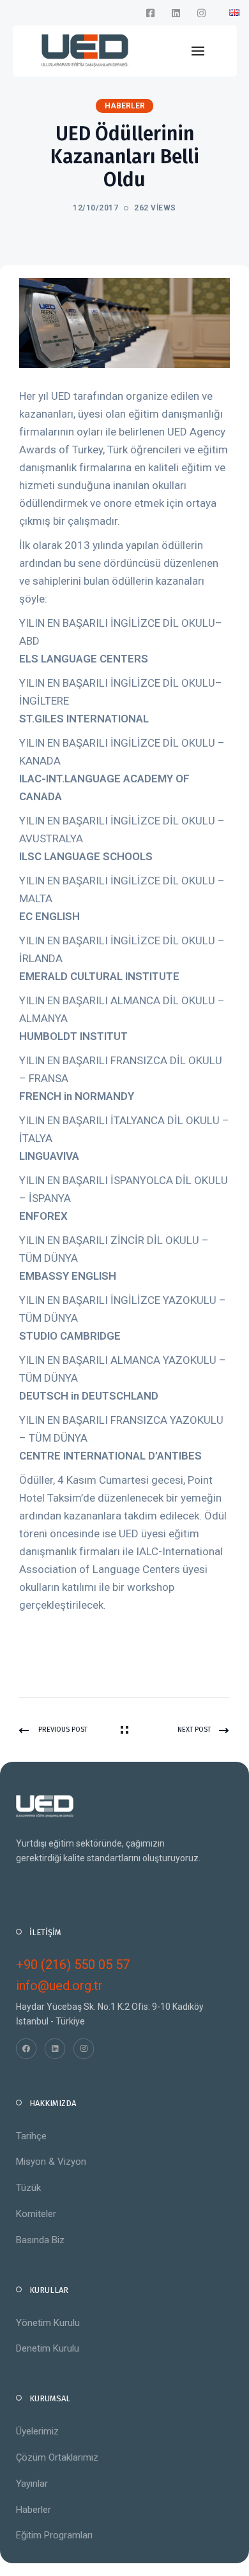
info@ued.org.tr (59, 1986)
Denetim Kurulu (48, 2348)
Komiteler (36, 2214)
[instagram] (201, 13)
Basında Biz (40, 2240)
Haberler (34, 2510)
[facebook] (150, 13)
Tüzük (28, 2188)
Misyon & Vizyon (51, 2162)
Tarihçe (31, 2136)
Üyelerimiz (37, 2431)
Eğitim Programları (54, 2535)
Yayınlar (32, 2484)
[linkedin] (176, 13)
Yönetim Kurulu (48, 2323)
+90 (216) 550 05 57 (73, 1965)
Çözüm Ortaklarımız (57, 2457)
